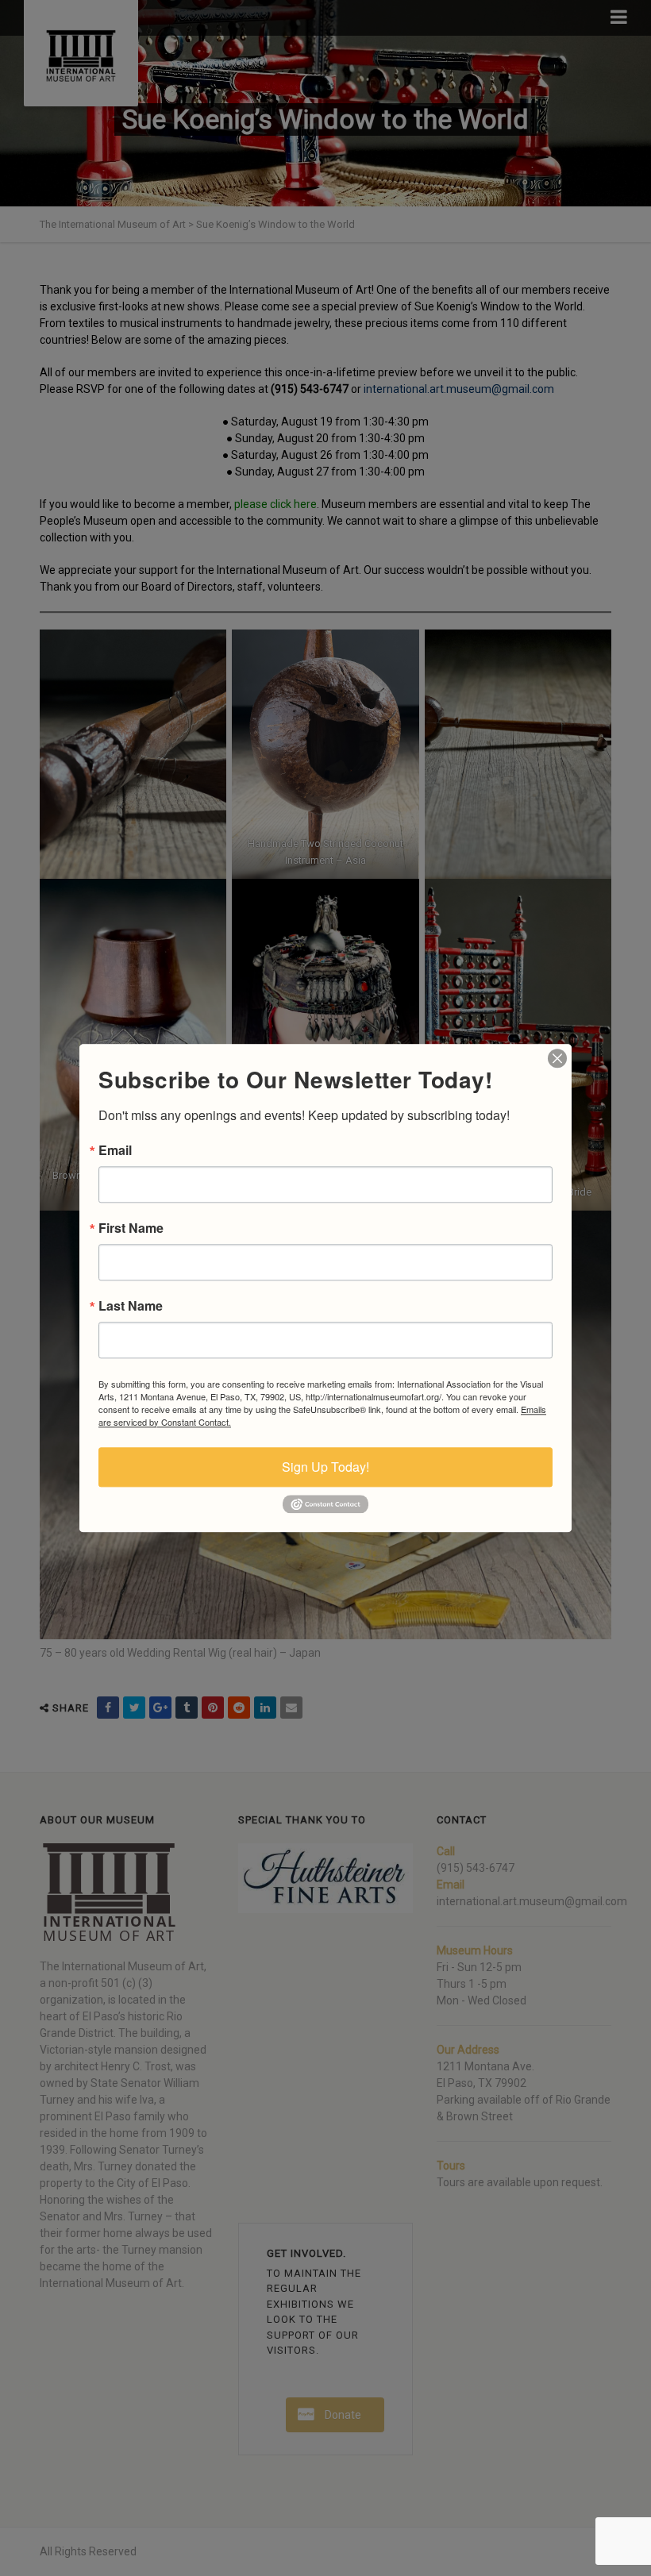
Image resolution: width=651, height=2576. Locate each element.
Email (115, 1150)
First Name (131, 1228)
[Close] (557, 1058)
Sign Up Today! (325, 1467)
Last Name (131, 1306)
